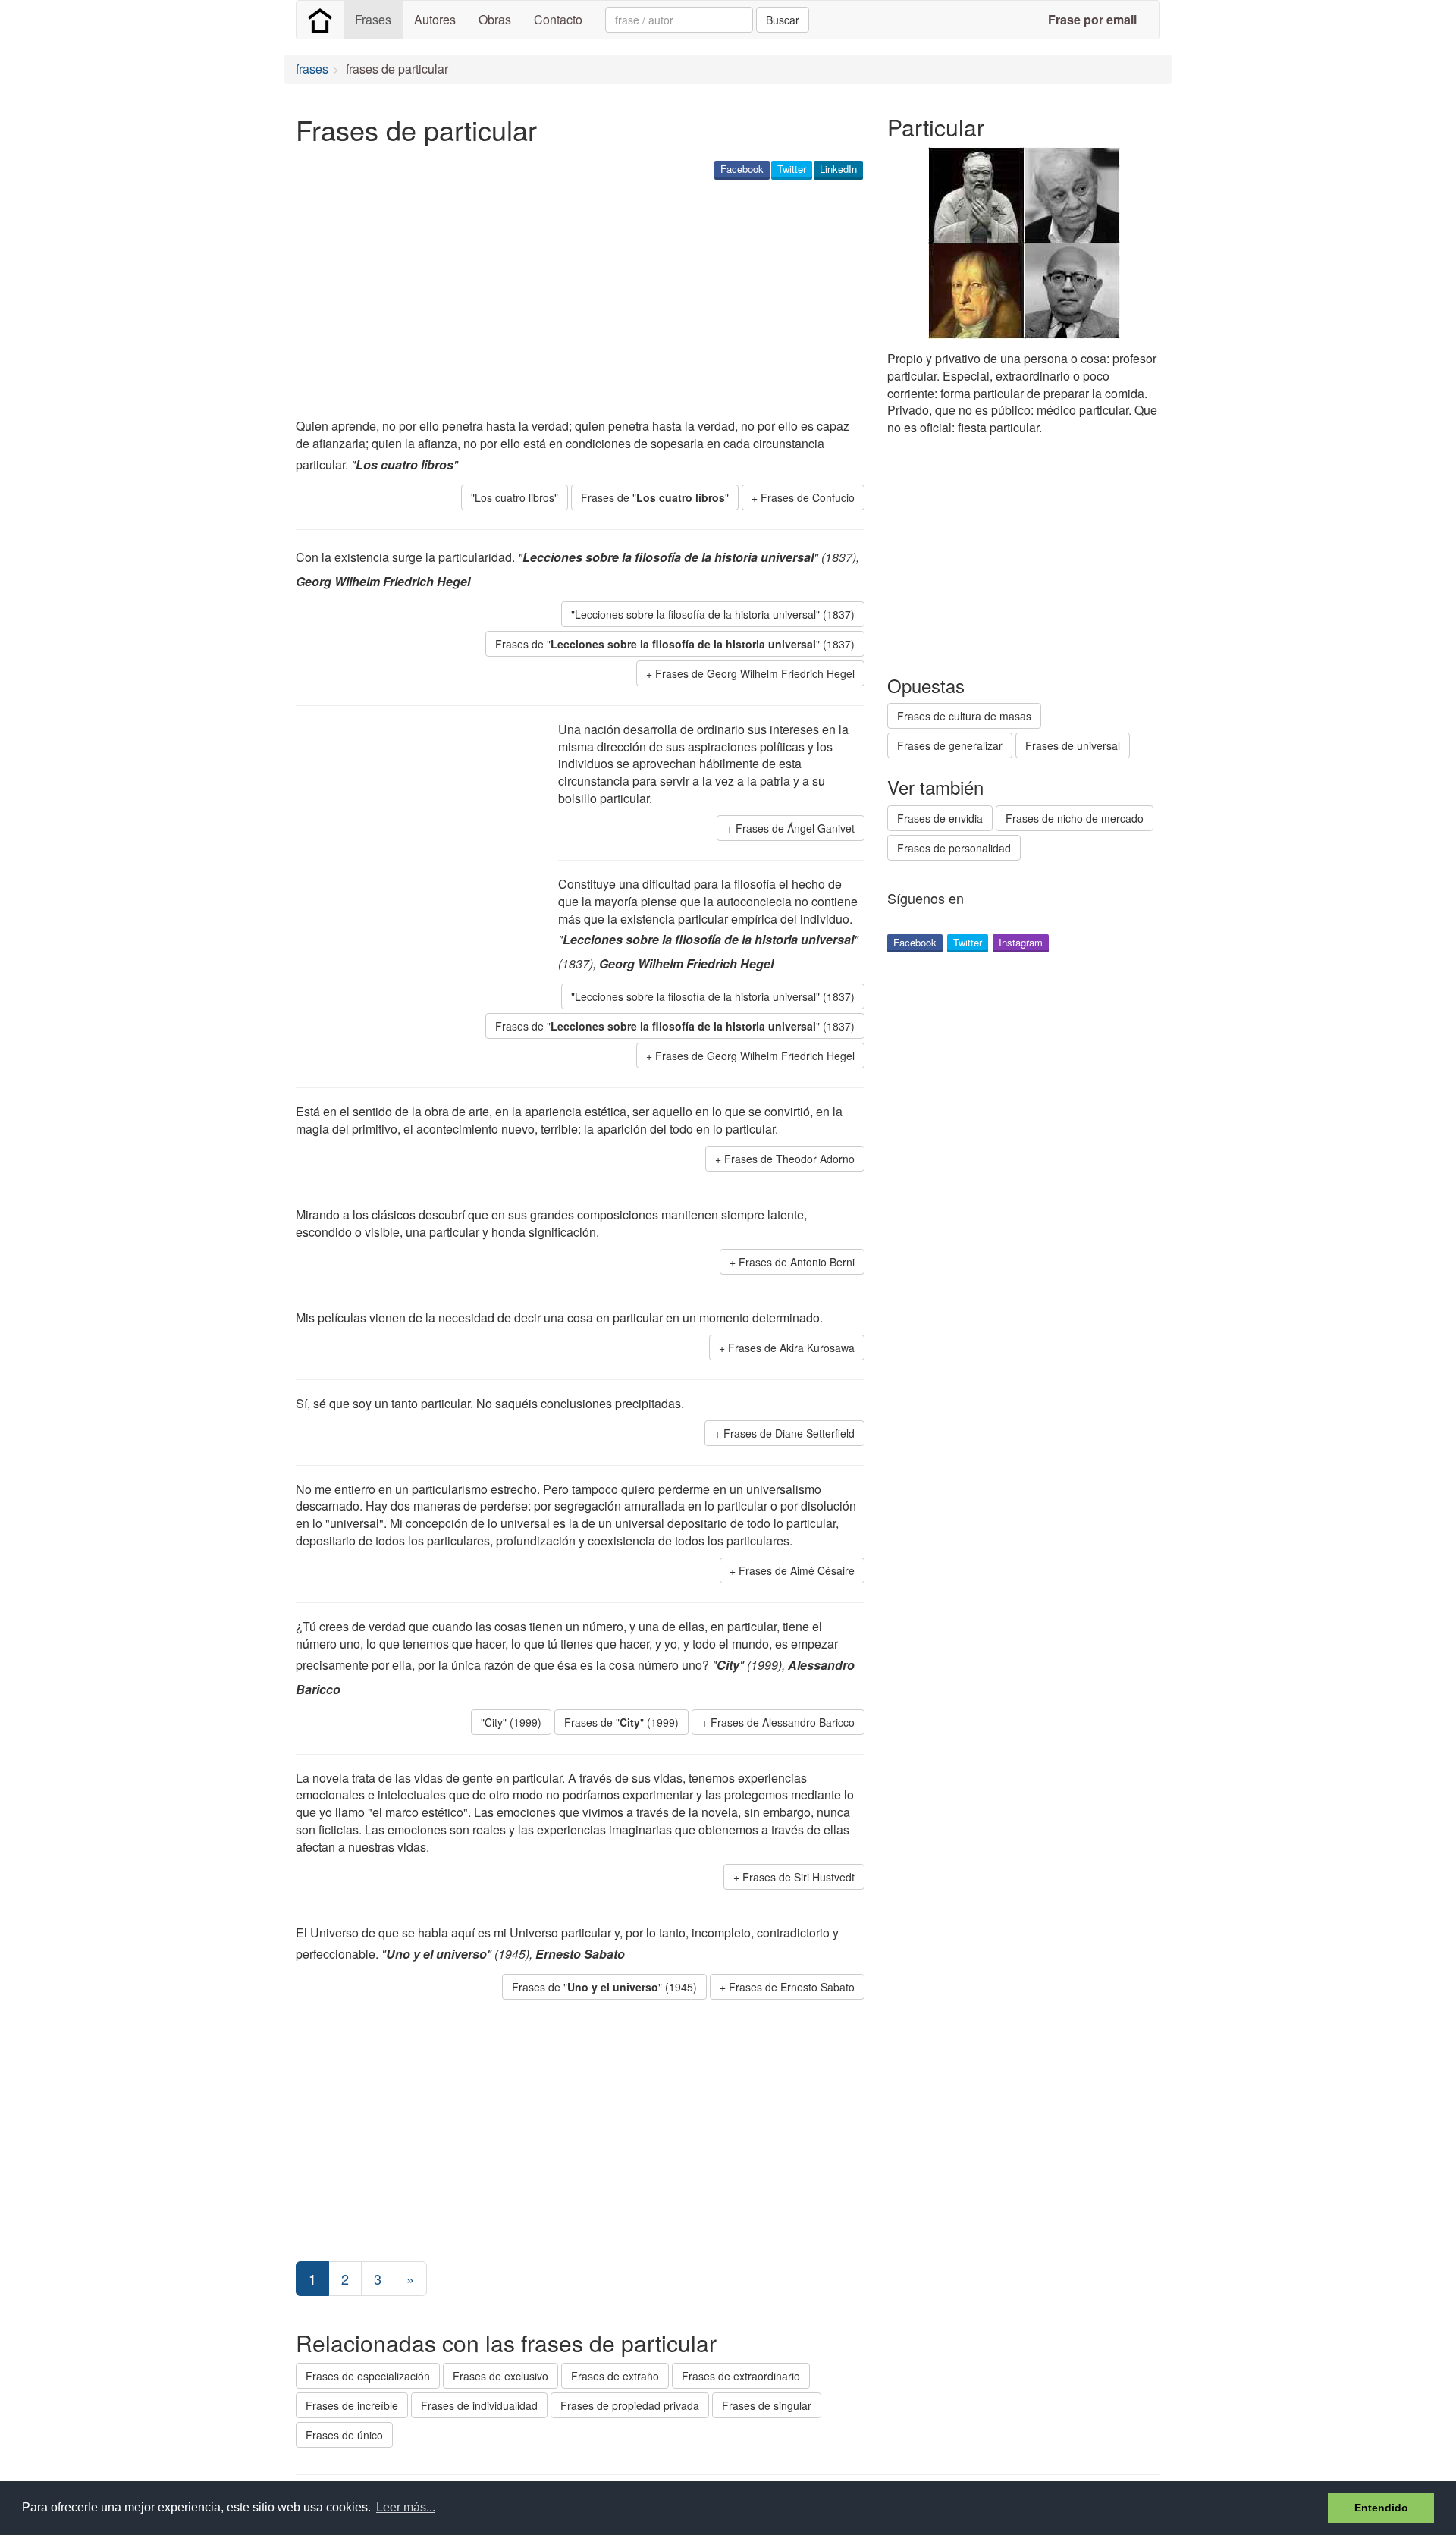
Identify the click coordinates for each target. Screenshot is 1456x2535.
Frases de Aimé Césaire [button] (797, 1570)
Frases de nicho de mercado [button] (1075, 818)
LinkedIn (838, 169)
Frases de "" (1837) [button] (675, 644)
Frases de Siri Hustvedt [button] (799, 1877)
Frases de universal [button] (1073, 745)
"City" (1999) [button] (511, 1722)
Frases (373, 19)
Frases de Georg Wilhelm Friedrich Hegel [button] (755, 673)
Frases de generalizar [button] (950, 745)
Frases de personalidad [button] (954, 848)
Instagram (1021, 942)
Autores (435, 19)
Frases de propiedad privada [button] (630, 2405)
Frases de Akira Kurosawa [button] (791, 1348)
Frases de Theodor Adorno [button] (789, 1159)
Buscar (783, 20)
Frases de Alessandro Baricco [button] (783, 1722)
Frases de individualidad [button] (479, 2405)
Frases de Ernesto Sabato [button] (792, 1987)
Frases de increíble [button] (352, 2405)
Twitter (792, 169)
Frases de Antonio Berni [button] (797, 1262)
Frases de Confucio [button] (808, 497)
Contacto (558, 19)
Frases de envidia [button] (940, 818)
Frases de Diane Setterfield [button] (789, 1433)
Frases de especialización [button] (368, 2376)
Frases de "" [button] (655, 497)
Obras (495, 19)
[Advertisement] (572, 300)
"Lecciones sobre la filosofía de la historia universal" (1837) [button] (713, 614)
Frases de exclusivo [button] (500, 2376)
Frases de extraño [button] (615, 2376)
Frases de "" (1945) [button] (604, 1987)
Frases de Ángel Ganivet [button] (795, 828)
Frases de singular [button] (767, 2405)
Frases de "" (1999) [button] (621, 1722)
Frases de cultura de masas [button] (964, 716)
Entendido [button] (1381, 2508)
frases (312, 69)
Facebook (742, 169)
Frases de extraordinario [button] (741, 2376)
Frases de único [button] (344, 2435)
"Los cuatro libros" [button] (515, 497)
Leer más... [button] (406, 2507)
